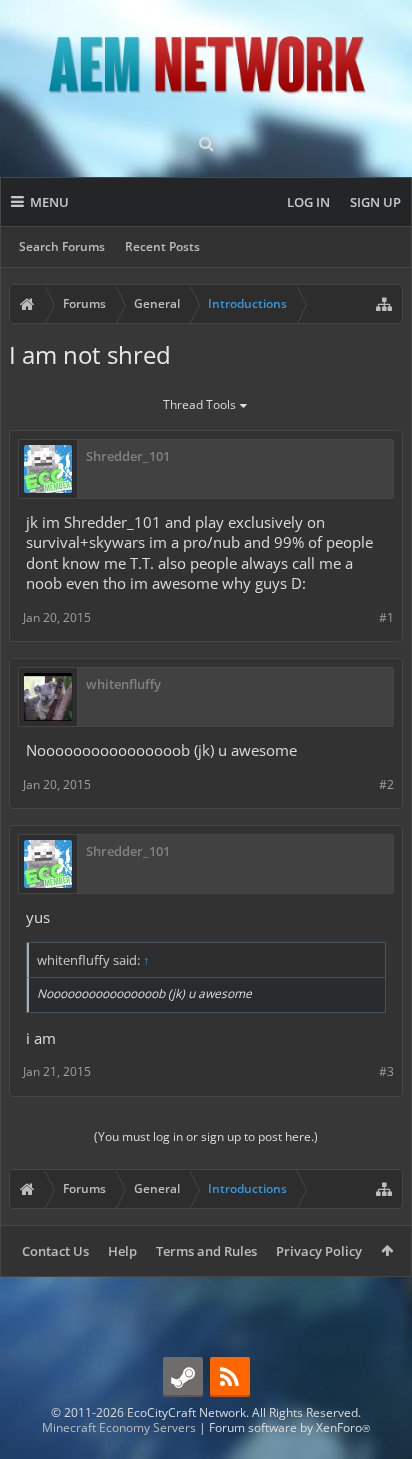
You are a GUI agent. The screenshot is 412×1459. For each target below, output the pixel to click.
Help (122, 1251)
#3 (386, 1071)
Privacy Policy (319, 1251)
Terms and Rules (206, 1251)
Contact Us (55, 1251)
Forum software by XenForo (289, 1427)
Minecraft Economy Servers (119, 1427)
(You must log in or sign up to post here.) (206, 1136)
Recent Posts (162, 246)
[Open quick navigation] (384, 304)
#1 (386, 617)
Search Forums (62, 246)
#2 (386, 784)
